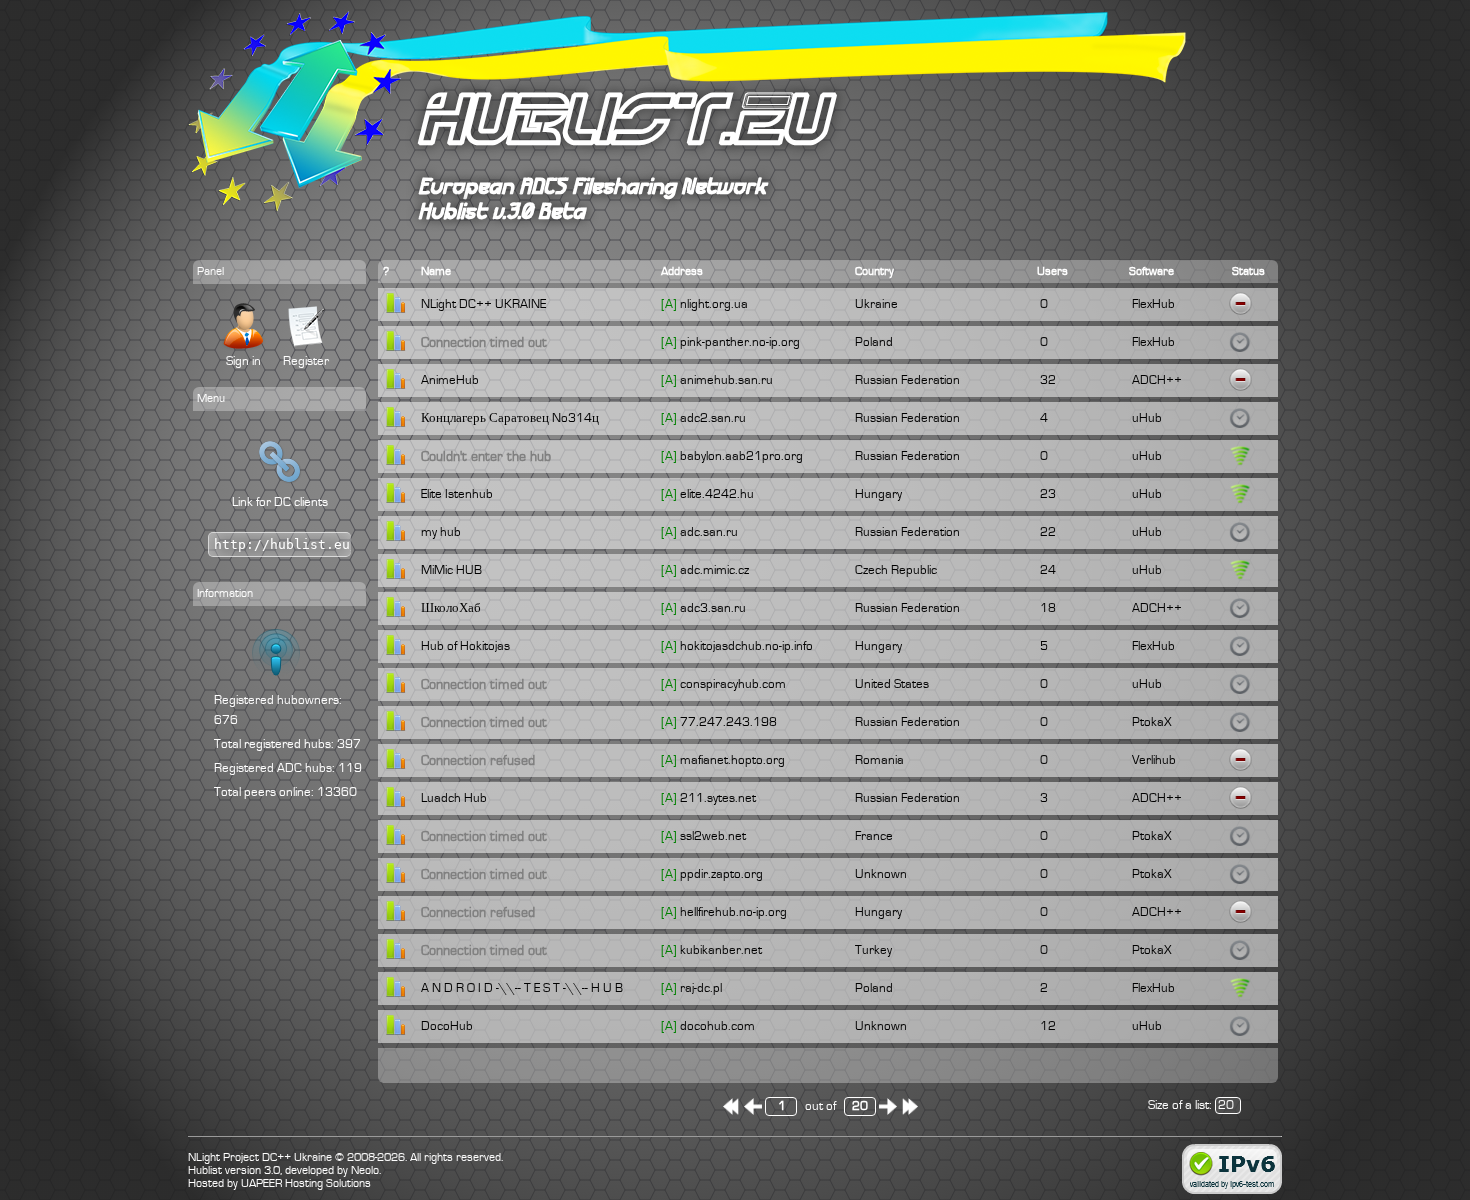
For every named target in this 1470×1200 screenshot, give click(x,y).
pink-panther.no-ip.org (740, 342)
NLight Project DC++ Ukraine (260, 1157)
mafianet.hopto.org (732, 760)
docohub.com (717, 1026)
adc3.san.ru (713, 608)
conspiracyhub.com (733, 684)
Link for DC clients (280, 502)
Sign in (243, 361)
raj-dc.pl (701, 988)
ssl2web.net (713, 836)
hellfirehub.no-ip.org (733, 912)
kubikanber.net (721, 950)
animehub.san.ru (726, 380)
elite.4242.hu (717, 494)
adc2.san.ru (713, 418)
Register (306, 361)
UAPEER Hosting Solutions (306, 1183)
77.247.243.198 (728, 722)
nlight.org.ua (714, 304)
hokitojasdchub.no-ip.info (746, 646)
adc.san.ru (709, 532)
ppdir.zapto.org (721, 874)
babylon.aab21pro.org (741, 456)
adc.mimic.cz (714, 570)
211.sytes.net (718, 798)
